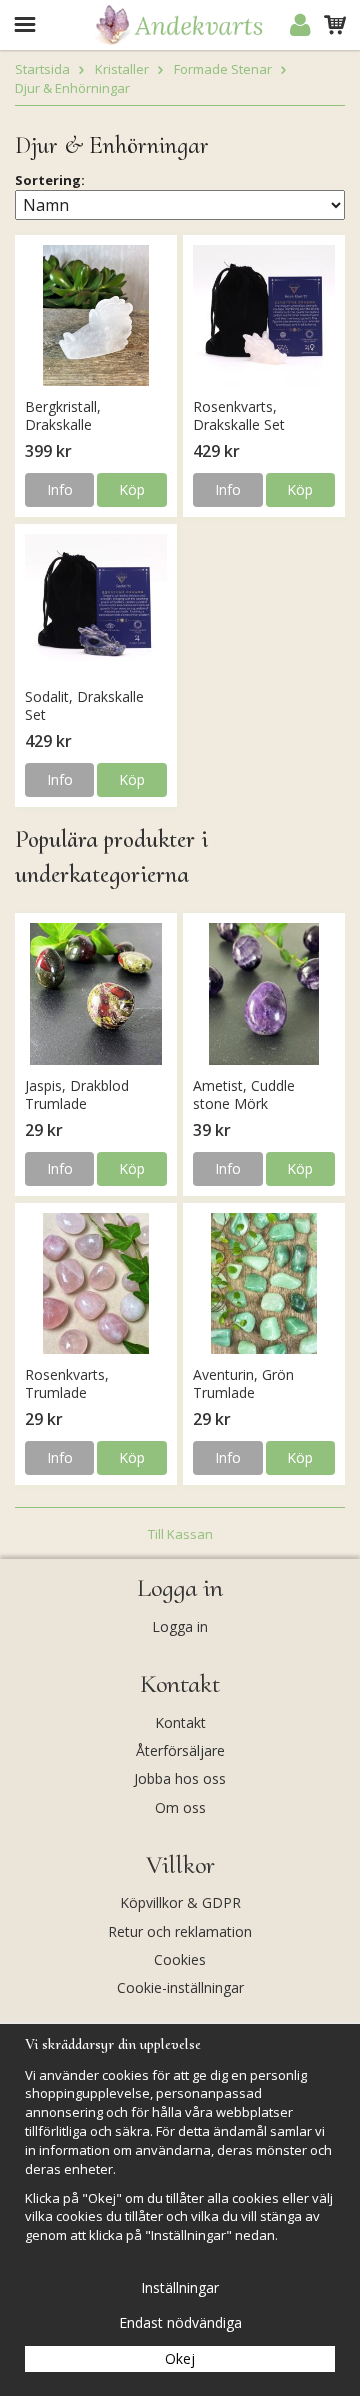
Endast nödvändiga (180, 2322)
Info (60, 489)
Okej (180, 2358)
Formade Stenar (223, 69)
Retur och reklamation (180, 1931)
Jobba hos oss (180, 1778)
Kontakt (180, 1722)
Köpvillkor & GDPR (180, 1902)
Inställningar (180, 2287)
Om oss (180, 1807)
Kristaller (122, 69)
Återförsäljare (180, 1750)
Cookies (180, 1959)
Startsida (42, 69)
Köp (132, 489)
